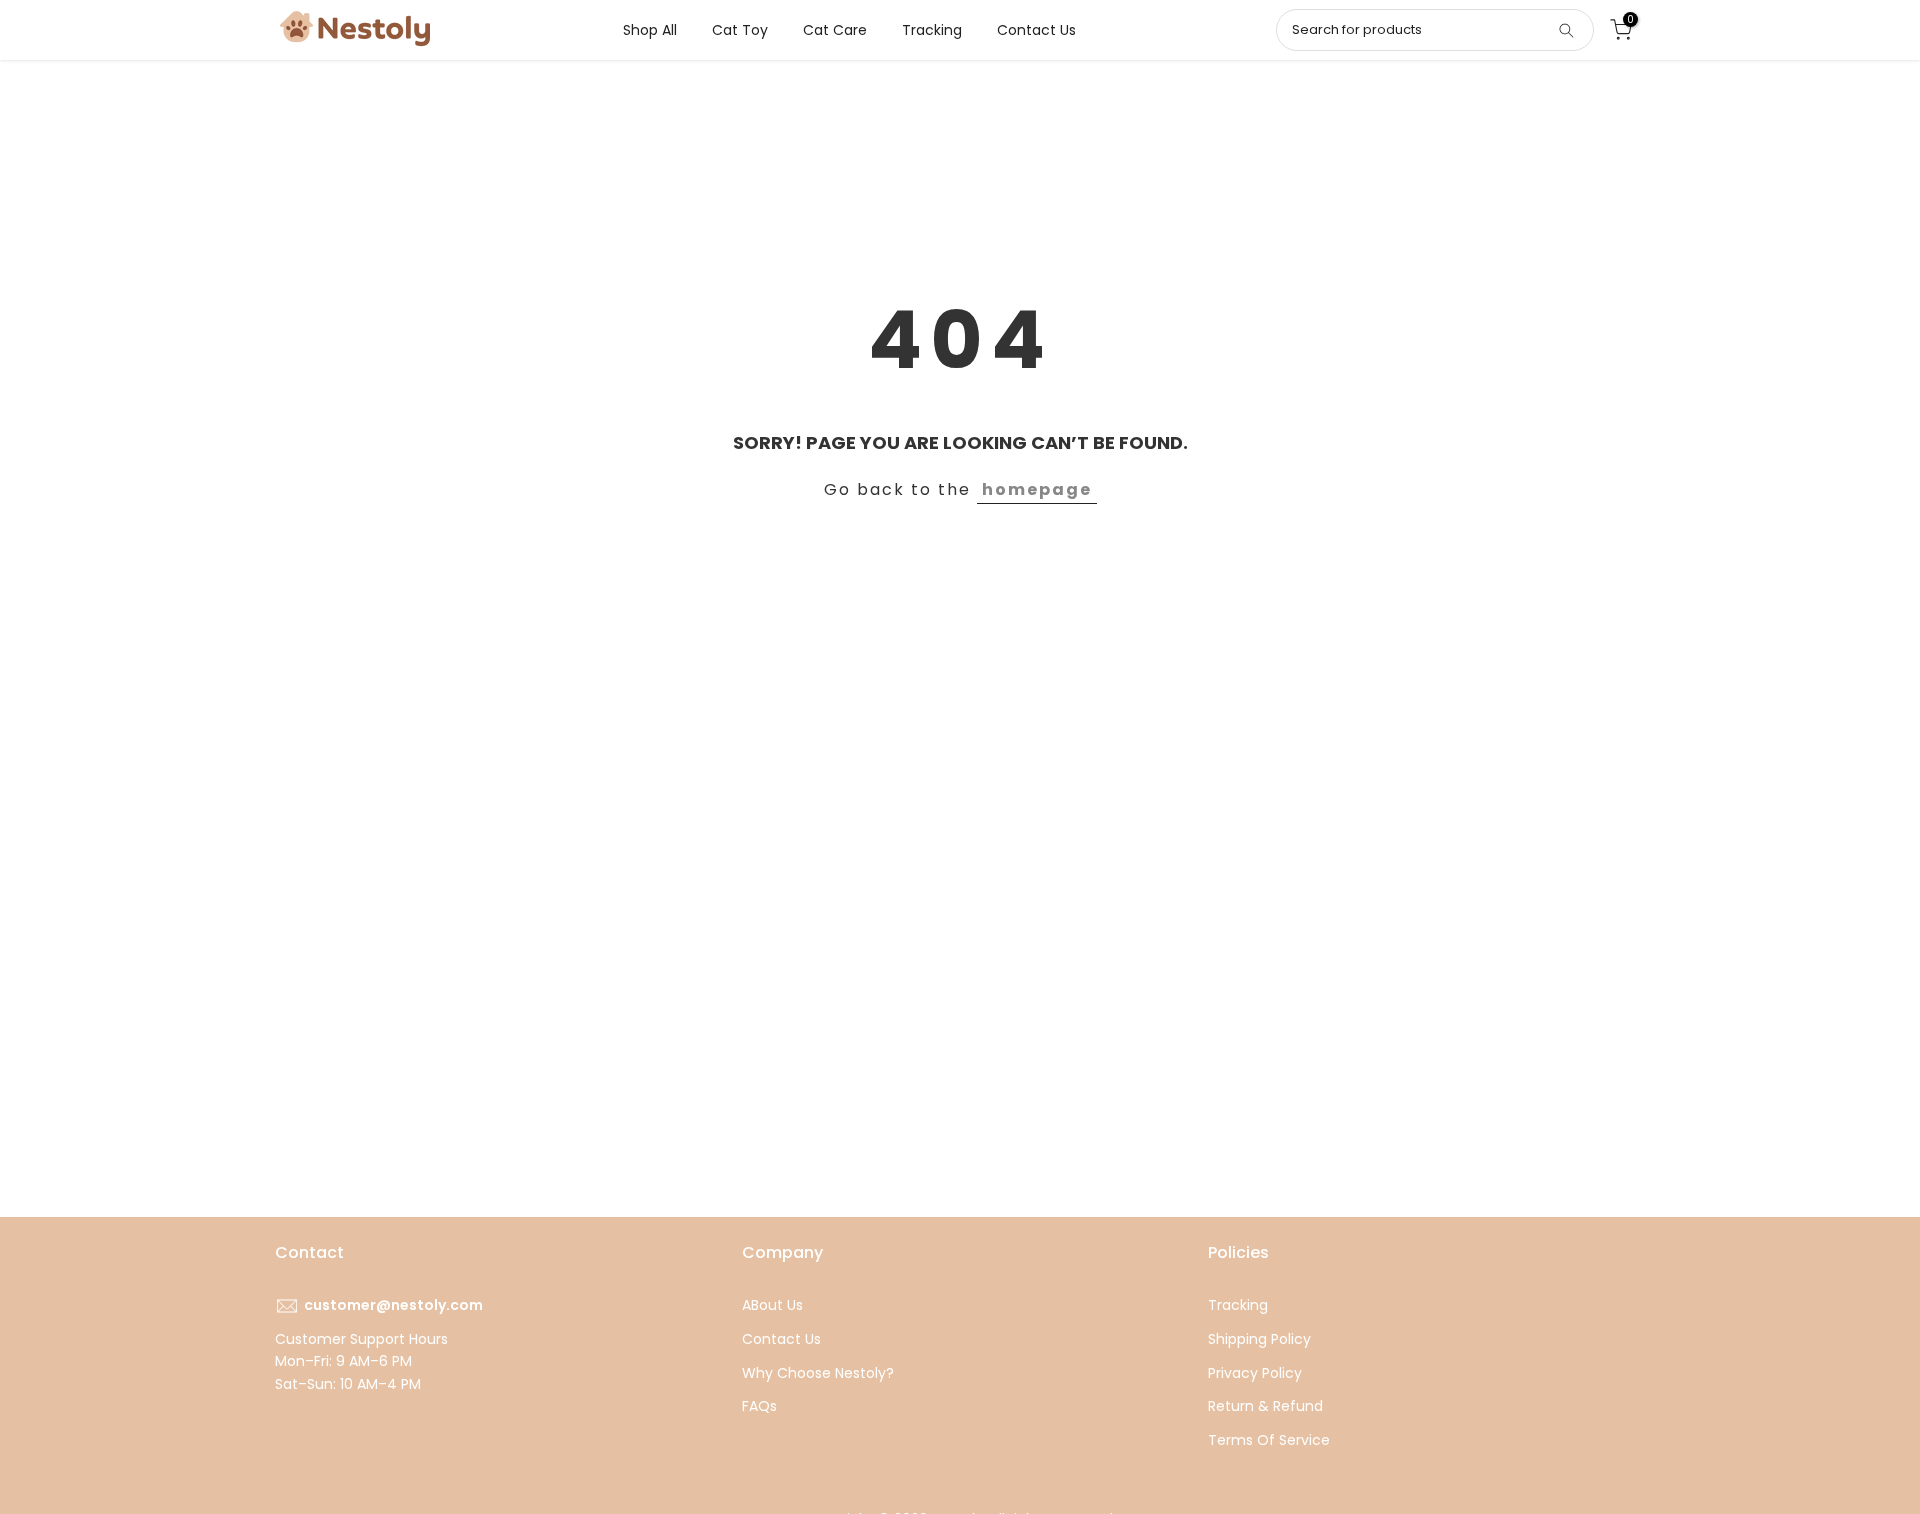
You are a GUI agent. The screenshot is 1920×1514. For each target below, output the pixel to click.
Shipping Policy (1259, 1339)
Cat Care (835, 30)
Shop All (650, 30)
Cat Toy (740, 30)
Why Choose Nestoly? (818, 1373)
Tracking (932, 30)
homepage (1037, 489)
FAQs (759, 1406)
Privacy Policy (1255, 1373)
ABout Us (772, 1305)
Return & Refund (1265, 1406)
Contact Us (1036, 30)
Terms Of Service (1269, 1440)
